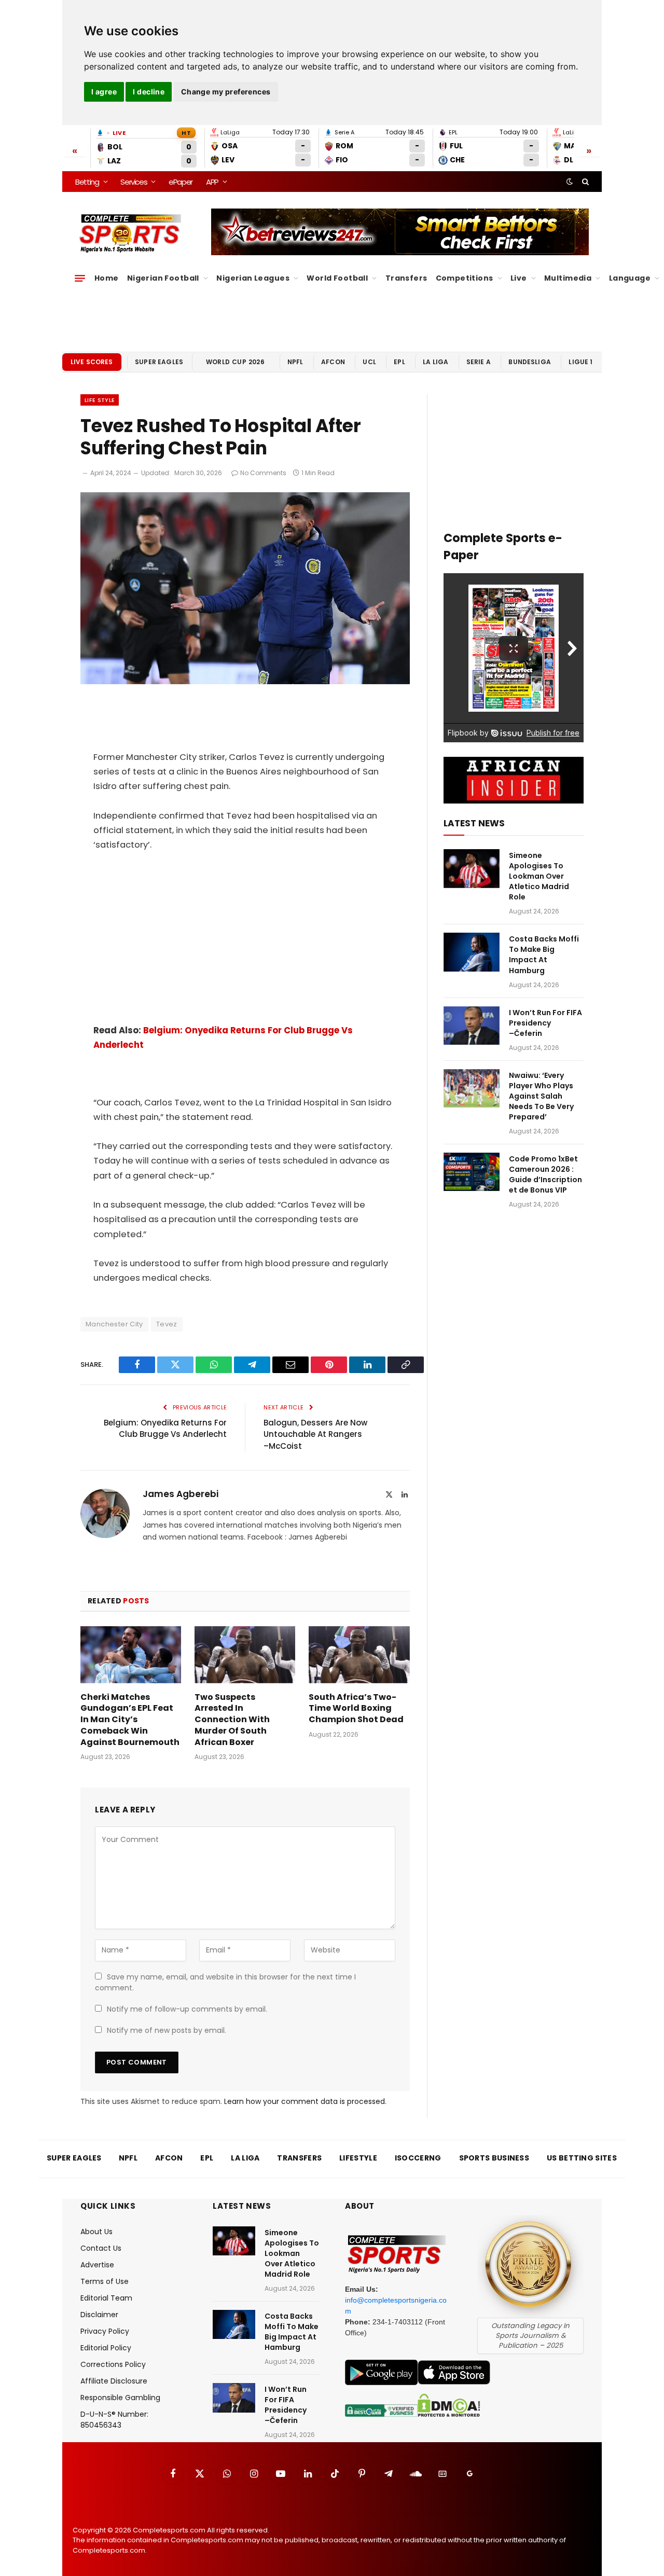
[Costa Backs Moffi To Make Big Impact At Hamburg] (472, 952)
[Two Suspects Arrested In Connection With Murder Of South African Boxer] (245, 1654)
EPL (399, 362)
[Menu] (80, 278)
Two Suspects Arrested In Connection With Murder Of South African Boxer (232, 1720)
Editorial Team (106, 2298)
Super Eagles (159, 362)
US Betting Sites (582, 2158)
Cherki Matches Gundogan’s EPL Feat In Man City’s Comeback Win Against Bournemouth (130, 1720)
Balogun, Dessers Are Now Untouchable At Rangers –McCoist (315, 1434)
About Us (96, 2232)
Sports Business (494, 2158)
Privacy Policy (105, 2331)
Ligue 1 (580, 362)
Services (134, 182)
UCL (369, 362)
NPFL (295, 362)
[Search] (584, 182)
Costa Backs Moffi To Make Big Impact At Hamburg (544, 954)
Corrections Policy (113, 2364)
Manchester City (114, 1324)
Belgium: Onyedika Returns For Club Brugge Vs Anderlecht (165, 1429)
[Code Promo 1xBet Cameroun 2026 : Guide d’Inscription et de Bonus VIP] (472, 1172)
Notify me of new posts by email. (167, 2030)
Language (630, 278)
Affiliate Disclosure (114, 2381)
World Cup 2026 (236, 362)
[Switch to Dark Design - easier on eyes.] (570, 182)
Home (107, 278)
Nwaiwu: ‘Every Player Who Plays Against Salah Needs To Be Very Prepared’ (541, 1096)
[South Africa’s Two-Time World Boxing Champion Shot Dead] (359, 1654)
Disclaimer (99, 2315)
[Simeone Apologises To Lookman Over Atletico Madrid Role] (472, 869)
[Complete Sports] (130, 233)
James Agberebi (181, 1494)
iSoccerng (418, 2158)
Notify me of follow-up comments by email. (187, 2009)
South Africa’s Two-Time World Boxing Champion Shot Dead (356, 1708)
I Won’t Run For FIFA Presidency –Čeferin (545, 1023)
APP (212, 182)
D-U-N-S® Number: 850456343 (114, 2420)
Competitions (465, 278)
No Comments (263, 473)
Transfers (406, 278)
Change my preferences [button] (226, 92)
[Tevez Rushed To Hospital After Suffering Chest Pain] (245, 682)
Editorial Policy (106, 2348)
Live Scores (92, 362)
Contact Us (101, 2248)
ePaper (181, 182)
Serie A (479, 362)
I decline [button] (149, 92)
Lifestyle (358, 2158)
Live (519, 278)
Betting (87, 182)
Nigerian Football (163, 278)
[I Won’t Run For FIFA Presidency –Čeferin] (472, 1026)
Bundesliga (530, 362)
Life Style (100, 400)
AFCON (333, 362)
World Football (337, 278)
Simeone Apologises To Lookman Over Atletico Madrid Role (539, 876)
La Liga (435, 362)
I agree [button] (104, 92)
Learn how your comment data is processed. (305, 2101)
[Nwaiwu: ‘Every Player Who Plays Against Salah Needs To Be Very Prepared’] (472, 1089)
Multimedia (568, 278)
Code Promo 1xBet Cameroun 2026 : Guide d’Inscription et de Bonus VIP (545, 1174)
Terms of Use (105, 2281)
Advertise (97, 2265)
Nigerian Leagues (253, 278)
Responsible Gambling (120, 2398)
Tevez (167, 1324)
